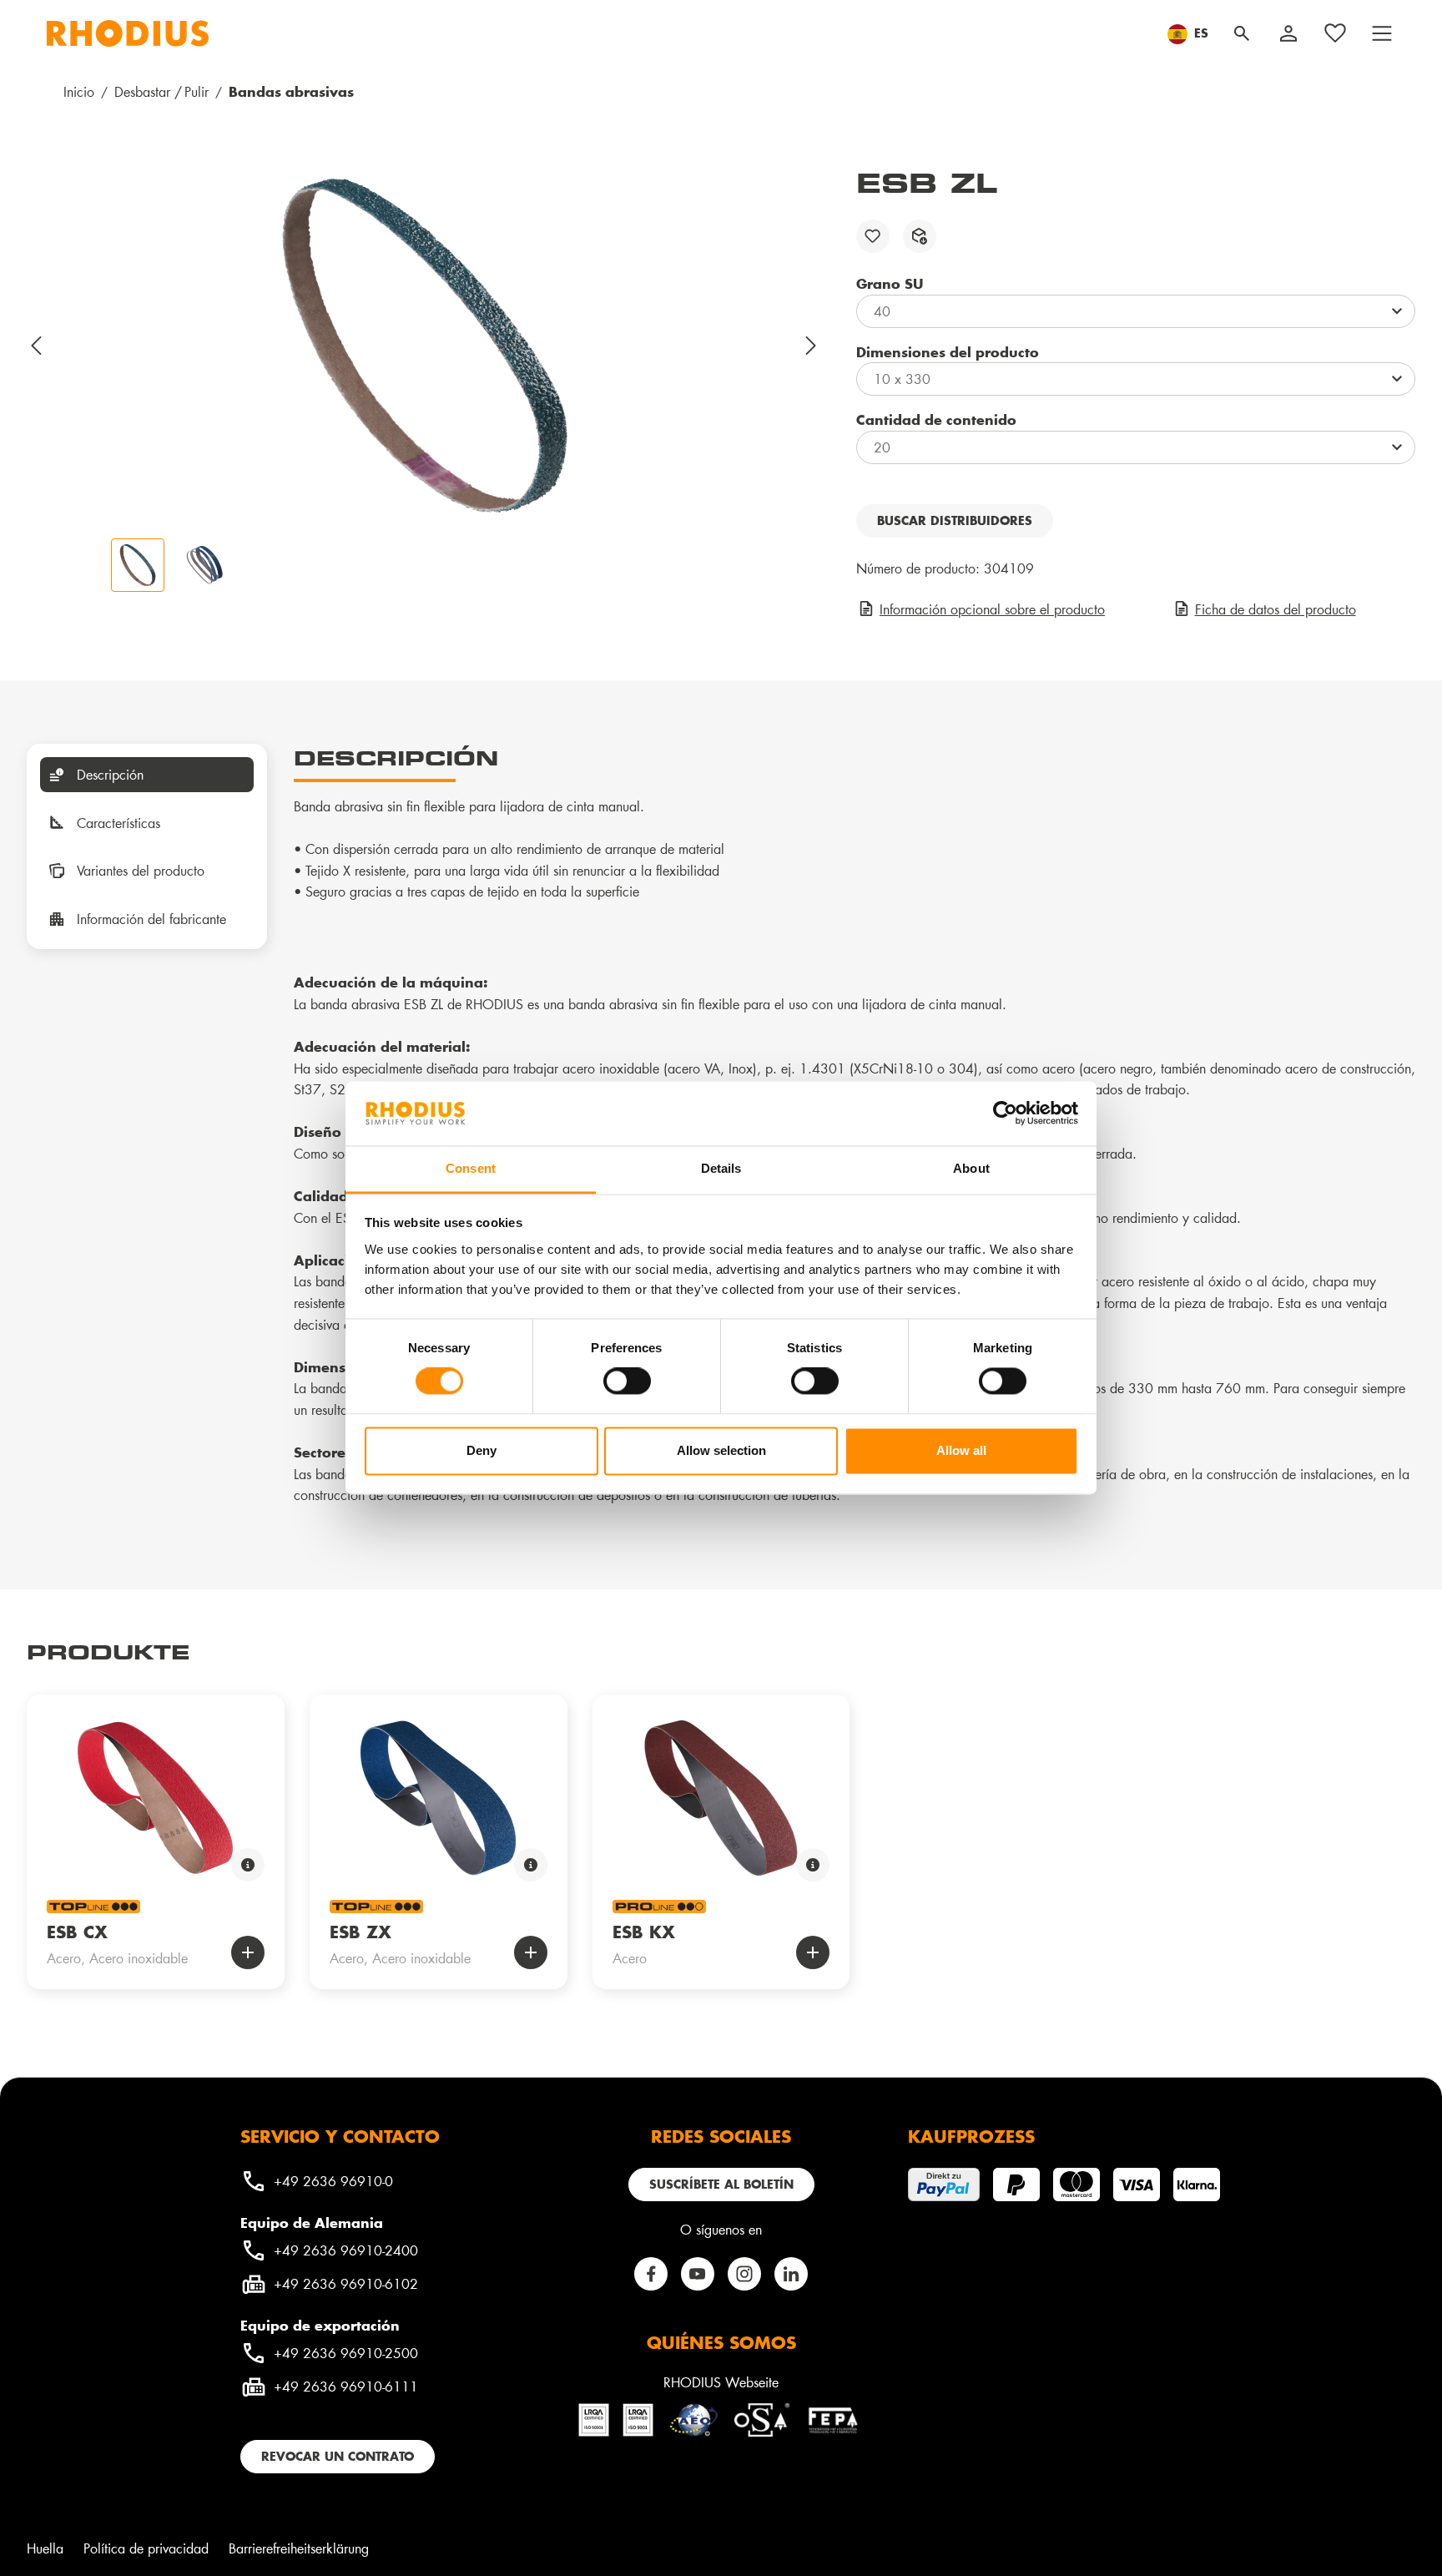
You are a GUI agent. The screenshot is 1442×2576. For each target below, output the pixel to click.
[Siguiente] (812, 346)
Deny (482, 1450)
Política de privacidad (146, 2548)
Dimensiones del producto (948, 351)
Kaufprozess (971, 2136)
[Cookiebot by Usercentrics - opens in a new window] (1005, 1114)
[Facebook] (651, 2274)
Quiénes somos (721, 2342)
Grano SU (890, 283)
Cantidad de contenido (936, 419)
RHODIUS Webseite (721, 2382)
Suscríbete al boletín (721, 2184)
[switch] (627, 1381)
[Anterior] (37, 346)
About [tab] (971, 1168)
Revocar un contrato (338, 2456)
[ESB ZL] (425, 346)
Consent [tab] (471, 1168)
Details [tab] (721, 1168)
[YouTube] (698, 2274)
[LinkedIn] (791, 2274)
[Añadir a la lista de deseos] (873, 236)
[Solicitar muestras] (920, 236)
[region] (425, 379)
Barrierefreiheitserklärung (299, 2548)
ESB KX (644, 1932)
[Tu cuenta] (1288, 33)
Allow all (961, 1450)
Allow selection (721, 1450)
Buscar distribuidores (955, 520)
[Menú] (1382, 33)
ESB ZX (360, 1932)
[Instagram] (744, 2274)
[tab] (147, 775)
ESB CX (77, 1932)
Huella (45, 2548)
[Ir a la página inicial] (128, 33)
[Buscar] (1242, 33)
